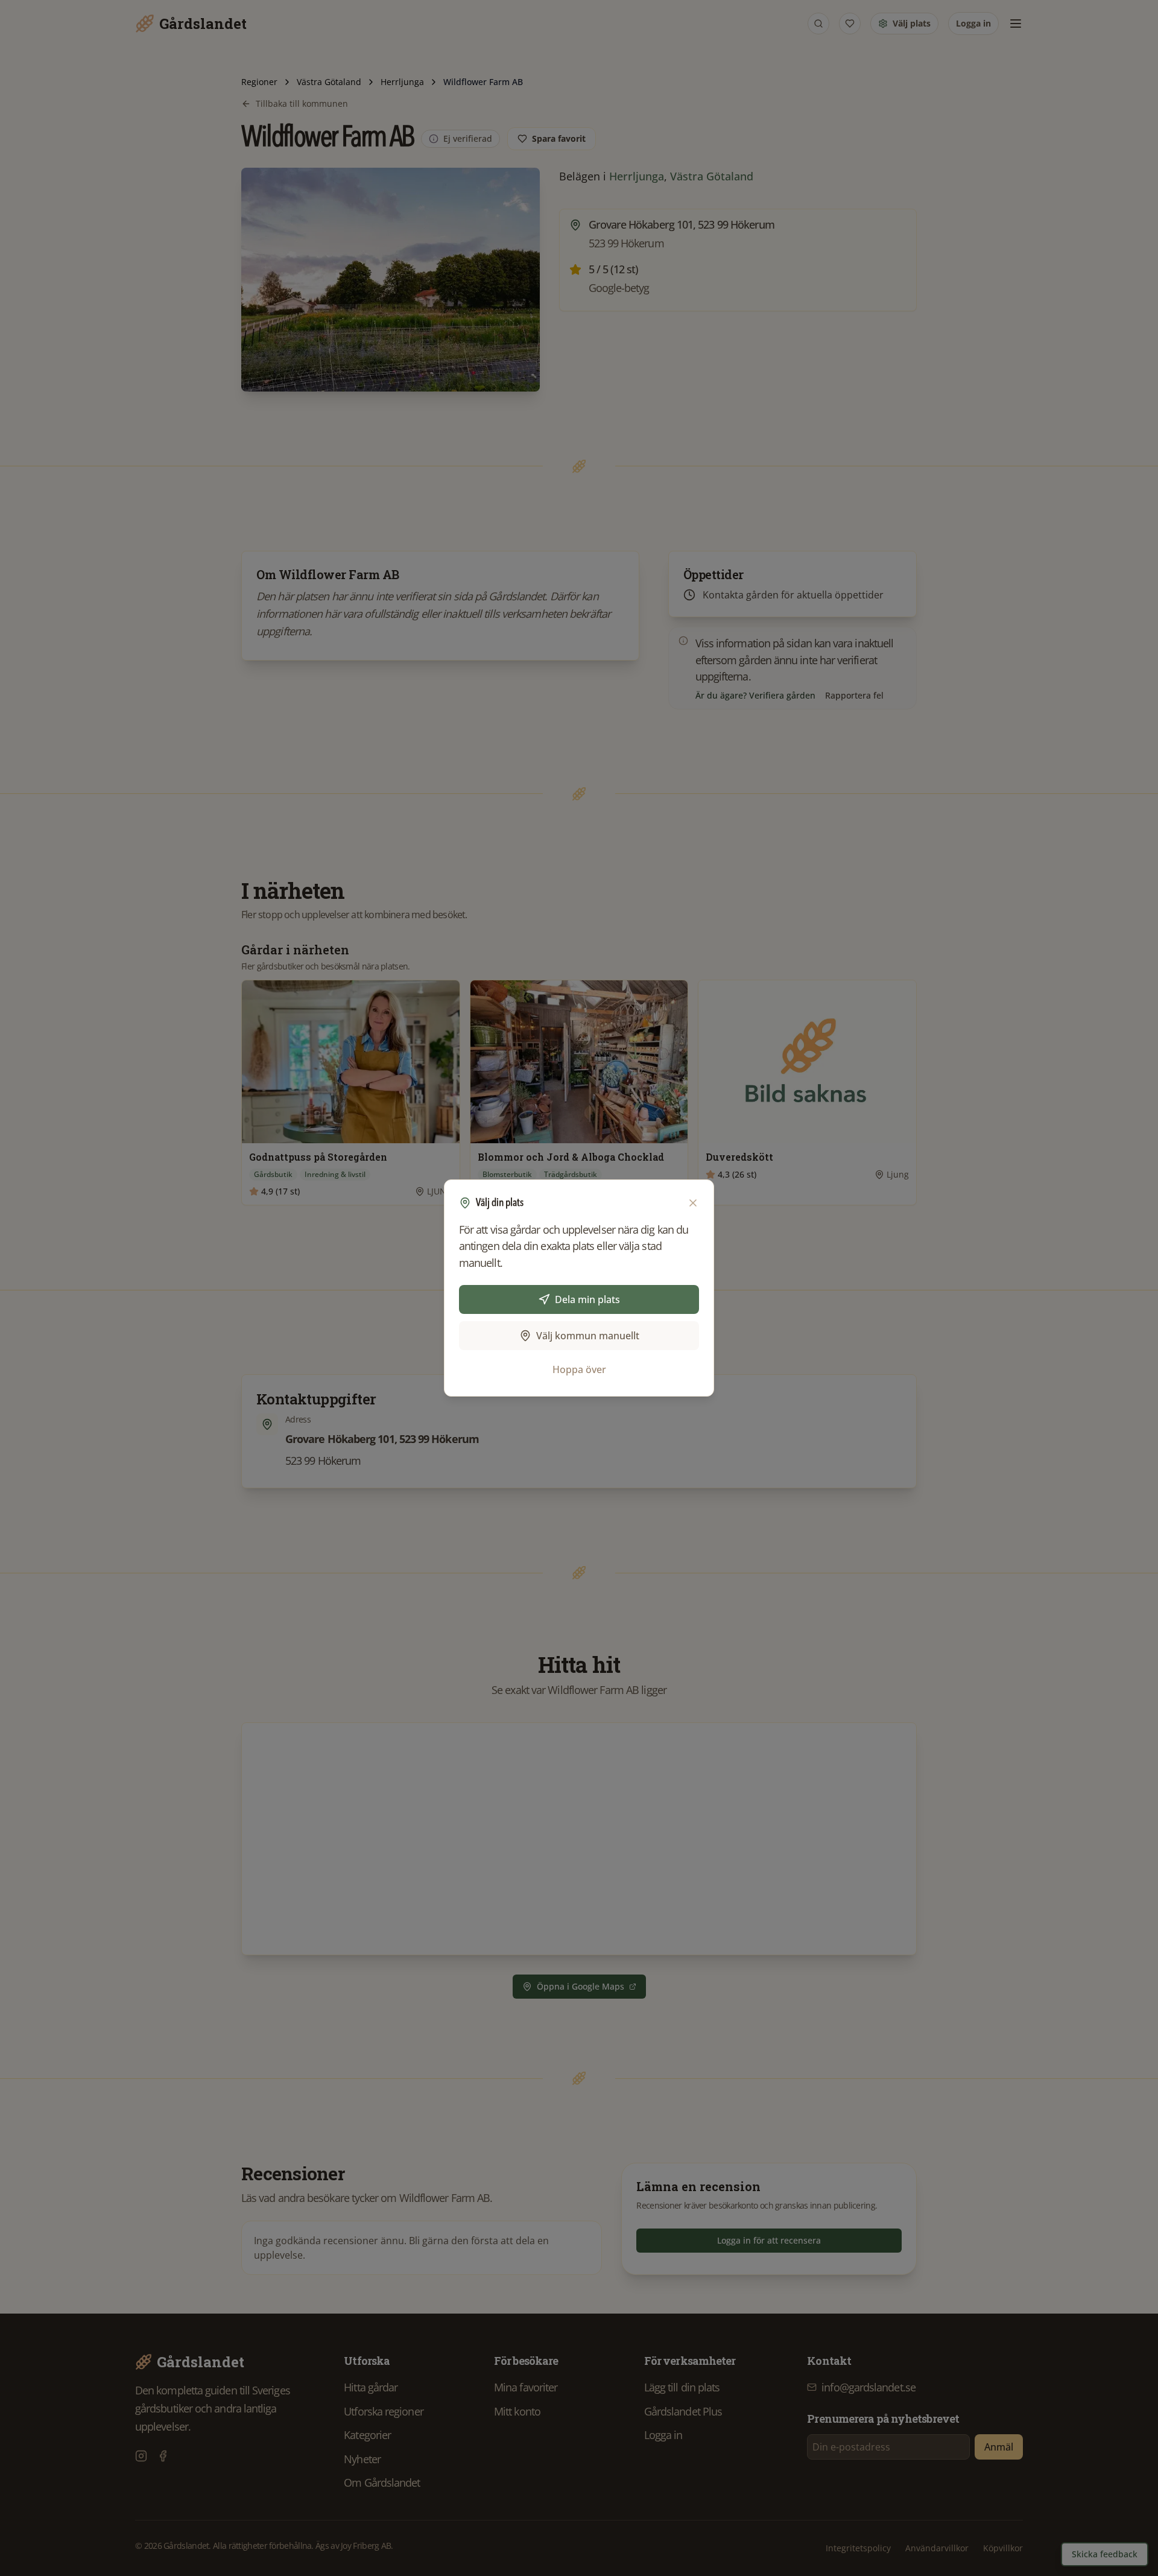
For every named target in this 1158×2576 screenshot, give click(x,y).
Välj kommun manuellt (588, 1336)
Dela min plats (587, 1299)
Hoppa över (579, 1369)
